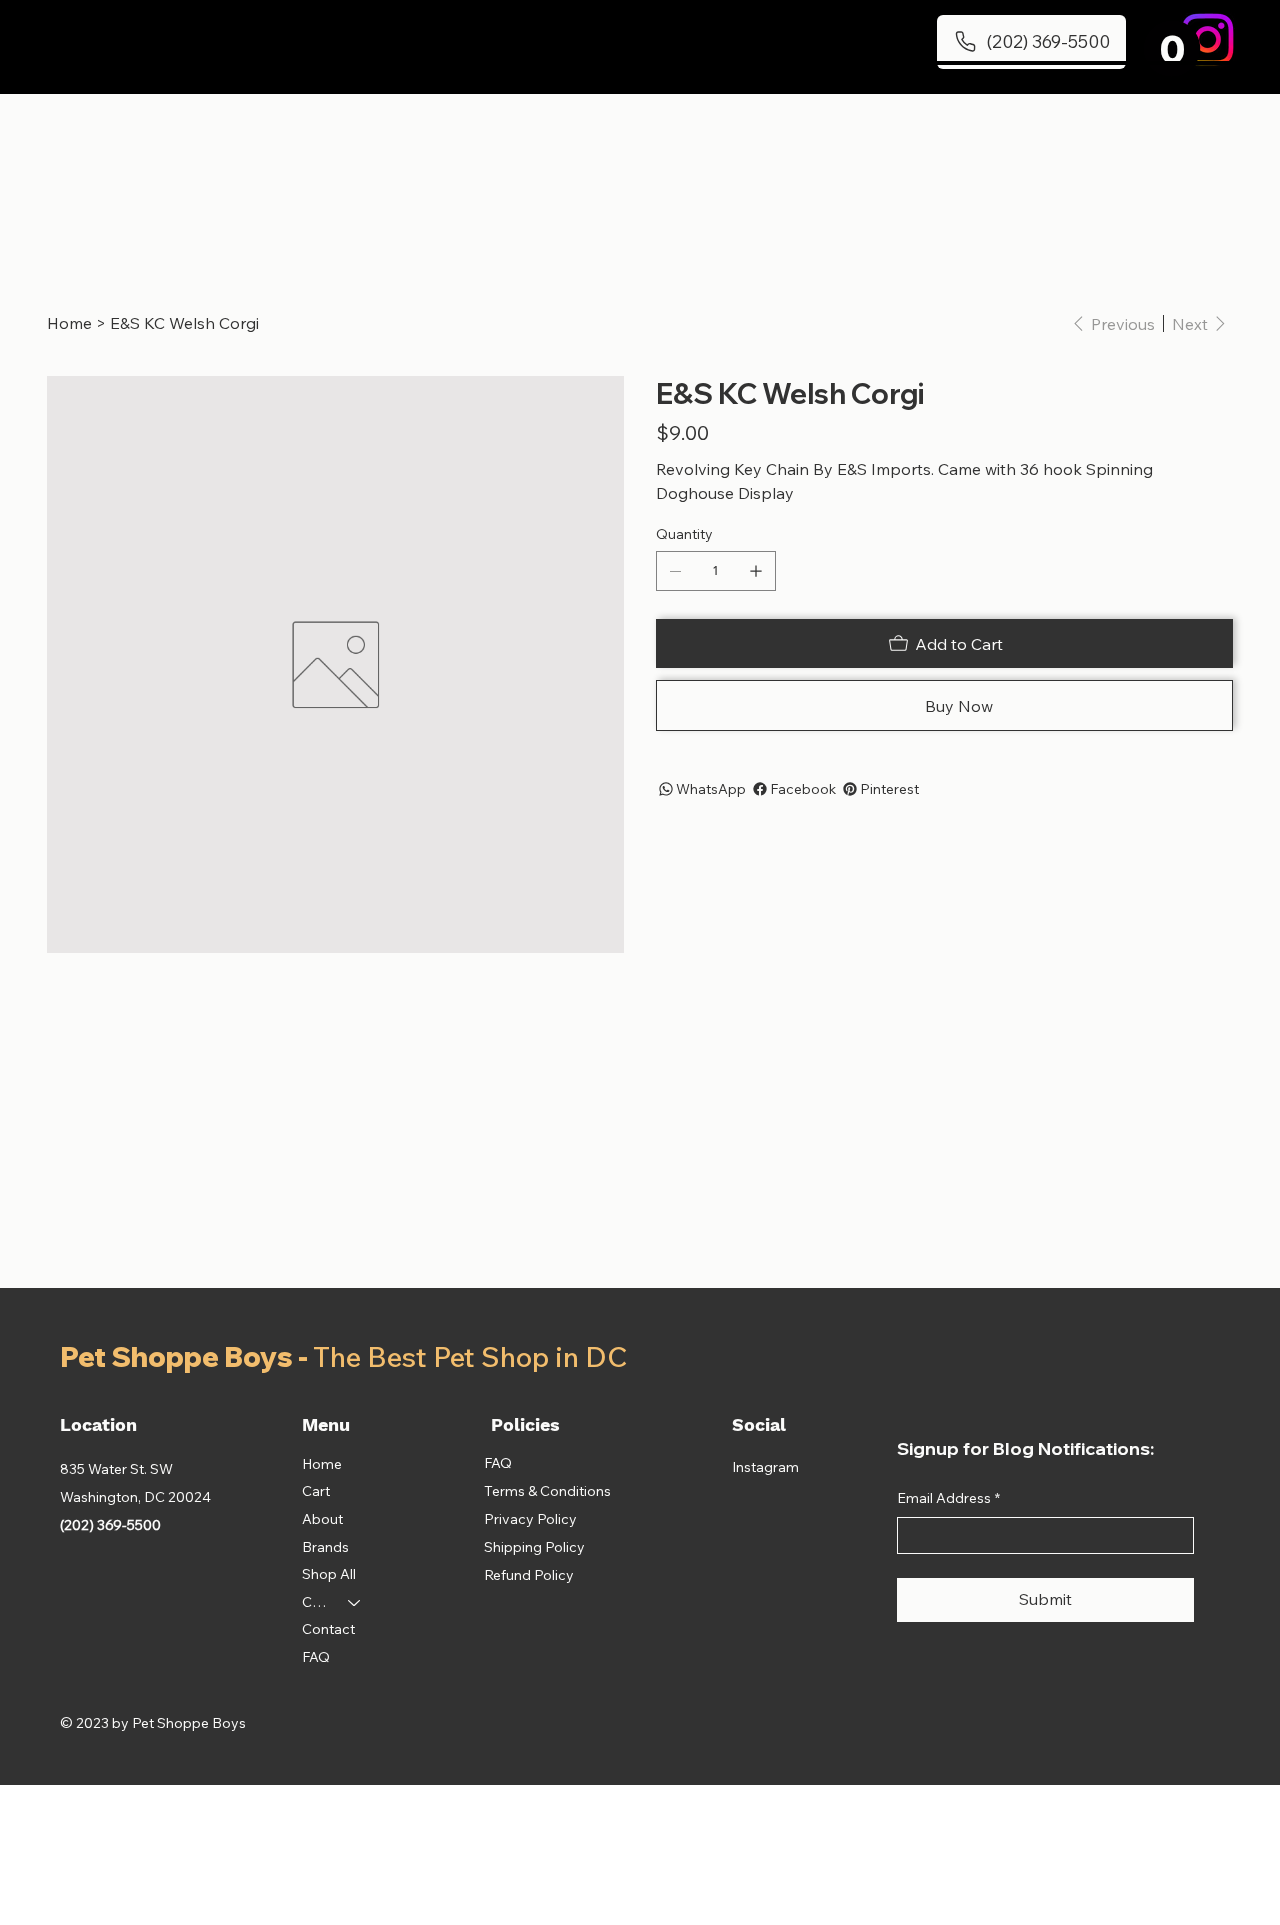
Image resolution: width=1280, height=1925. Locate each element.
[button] (1172, 48)
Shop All (329, 1574)
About (322, 1519)
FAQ (316, 1657)
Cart (316, 1491)
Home (322, 1464)
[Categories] (355, 1603)
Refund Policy (529, 1575)
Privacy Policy (530, 1519)
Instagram (765, 1467)
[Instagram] (1207, 39)
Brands (325, 1547)
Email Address (948, 1498)
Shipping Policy (534, 1547)
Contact (328, 1629)
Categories (316, 1602)
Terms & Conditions (547, 1491)
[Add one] (756, 571)
